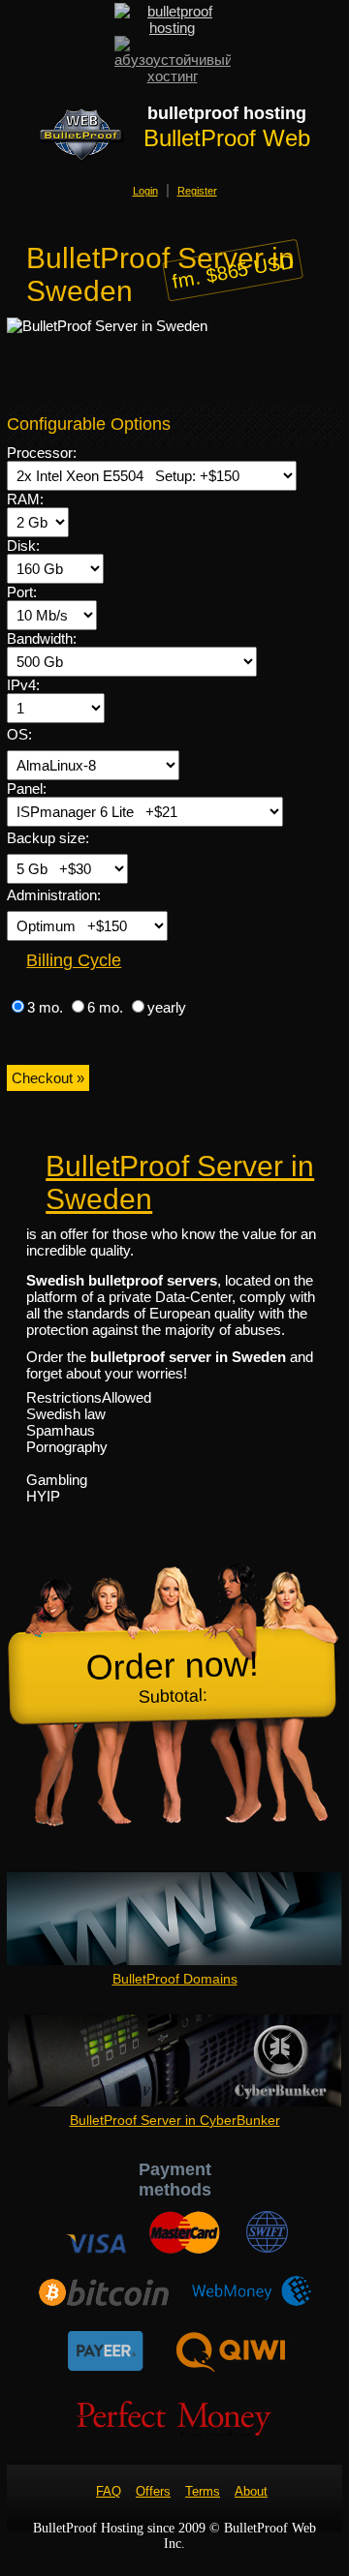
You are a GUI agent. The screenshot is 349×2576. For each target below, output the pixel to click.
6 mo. (107, 1007)
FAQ (109, 2491)
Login (145, 191)
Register (197, 191)
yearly (167, 1007)
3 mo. (47, 1007)
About (251, 2491)
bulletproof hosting (227, 113)
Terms (203, 2491)
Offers (153, 2491)
